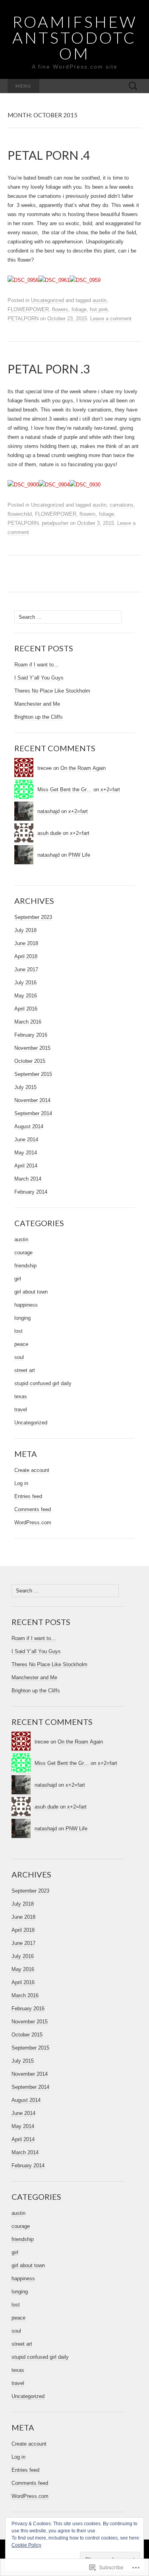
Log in (21, 1483)
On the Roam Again (83, 768)
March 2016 (28, 1022)
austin (100, 300)
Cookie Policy (26, 2545)
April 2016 (26, 1009)
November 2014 (32, 1100)
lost (18, 1331)
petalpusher (55, 523)
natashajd (48, 811)
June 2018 (26, 943)
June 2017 (26, 969)
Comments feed (33, 1509)
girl (18, 1279)
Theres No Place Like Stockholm (52, 691)
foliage (79, 309)
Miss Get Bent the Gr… (65, 789)
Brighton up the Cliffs (39, 717)
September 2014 (33, 1113)
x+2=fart (110, 789)
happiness (26, 1305)
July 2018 (25, 930)
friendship (25, 1266)
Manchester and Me (37, 704)
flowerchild (20, 514)
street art (25, 1370)
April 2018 (26, 956)
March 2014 (28, 1179)
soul (19, 1357)
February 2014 (31, 1192)
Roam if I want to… (37, 665)
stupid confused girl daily (43, 1383)
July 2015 (25, 1087)
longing (22, 1318)
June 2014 (26, 1140)
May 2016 (26, 996)
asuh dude (49, 833)
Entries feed (28, 1496)
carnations (122, 505)
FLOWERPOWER (28, 309)
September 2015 (33, 1074)
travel (21, 1410)
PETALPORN (23, 319)
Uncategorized (47, 300)
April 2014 (26, 1166)
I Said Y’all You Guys (39, 678)
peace (21, 1344)
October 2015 (30, 1061)
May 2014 (26, 1153)
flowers (60, 309)
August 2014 (29, 1126)
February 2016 (31, 1035)
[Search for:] (133, 86)
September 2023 (33, 917)
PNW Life (79, 855)
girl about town (31, 1292)
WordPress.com (33, 1522)
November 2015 (32, 1048)
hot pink (99, 309)
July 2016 (25, 983)
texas (21, 1396)
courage (23, 1253)
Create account (32, 1470)
